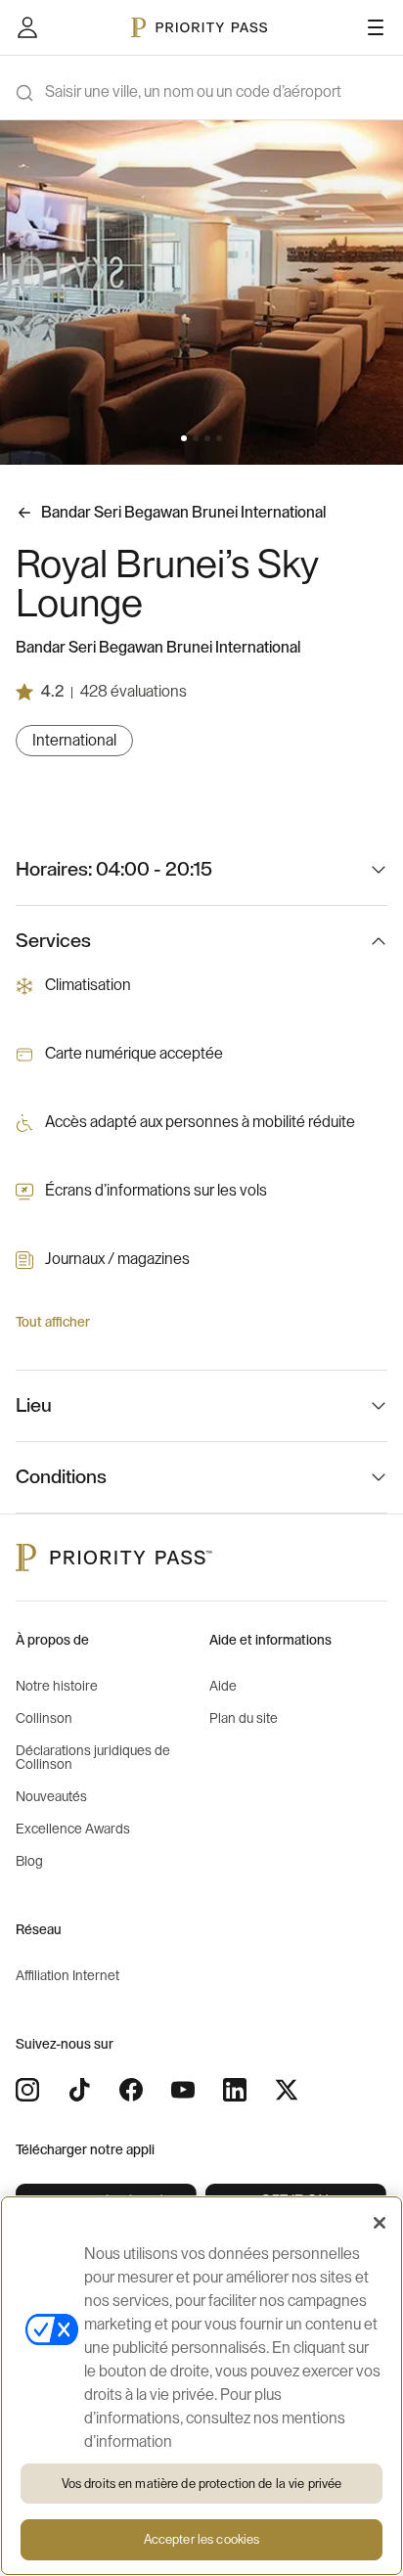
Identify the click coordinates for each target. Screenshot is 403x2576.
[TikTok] (79, 2090)
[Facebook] (131, 2090)
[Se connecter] (27, 27)
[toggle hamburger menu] (376, 27)
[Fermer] (380, 2223)
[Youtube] (183, 2090)
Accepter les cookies (202, 2539)
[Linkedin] (235, 2090)
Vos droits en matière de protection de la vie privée (202, 2484)
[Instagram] (27, 2090)
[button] (184, 438)
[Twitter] (287, 2090)
